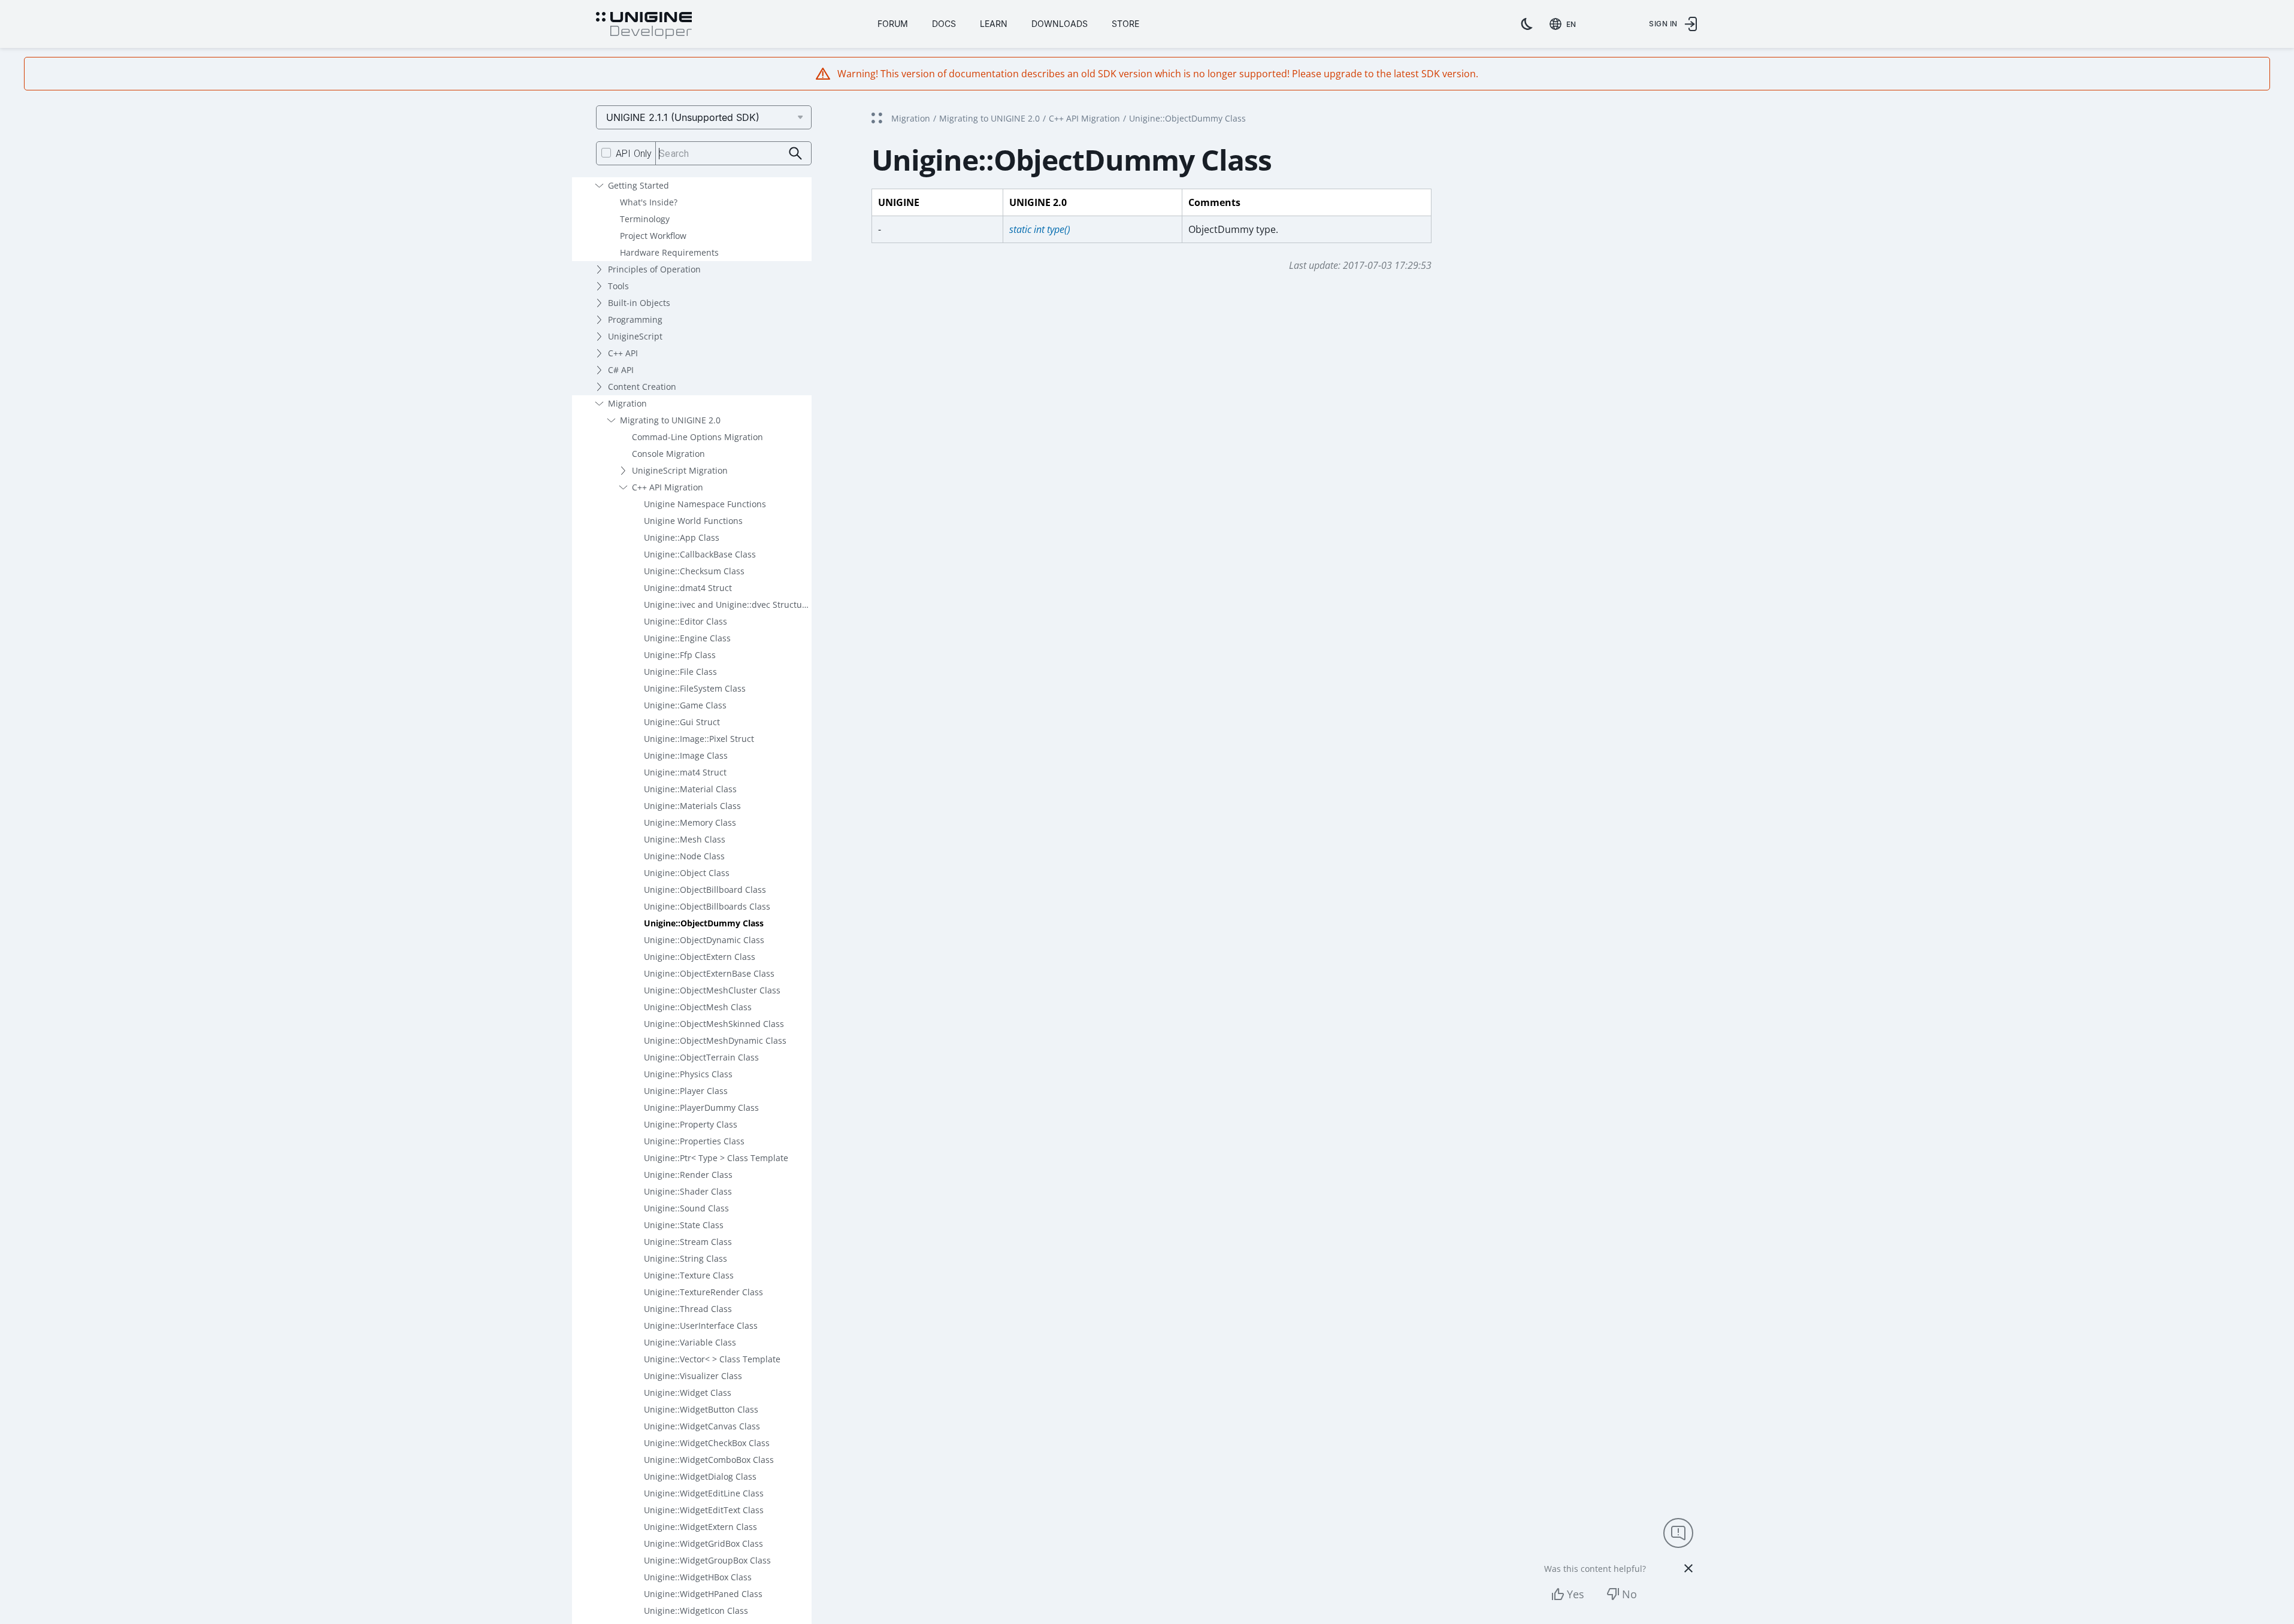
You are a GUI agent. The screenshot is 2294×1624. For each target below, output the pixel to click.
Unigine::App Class (682, 537)
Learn (994, 24)
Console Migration (668, 454)
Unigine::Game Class (685, 705)
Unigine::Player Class (686, 1091)
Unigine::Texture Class (689, 1275)
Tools (618, 286)
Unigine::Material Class (690, 789)
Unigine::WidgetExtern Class (700, 1527)
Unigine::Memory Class (690, 822)
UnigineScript (635, 336)
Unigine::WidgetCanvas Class (702, 1426)
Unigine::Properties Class (694, 1141)
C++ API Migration (668, 487)
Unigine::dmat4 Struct (688, 588)
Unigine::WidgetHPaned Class (703, 1594)
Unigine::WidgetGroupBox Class (707, 1560)
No (1629, 1594)
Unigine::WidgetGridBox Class (703, 1543)
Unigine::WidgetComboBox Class (709, 1460)
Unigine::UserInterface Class (701, 1325)
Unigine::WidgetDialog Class (700, 1476)
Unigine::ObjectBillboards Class (707, 906)
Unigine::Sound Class (686, 1208)
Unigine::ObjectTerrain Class (701, 1057)
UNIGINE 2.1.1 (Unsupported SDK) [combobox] (683, 117)
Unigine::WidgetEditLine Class (704, 1493)
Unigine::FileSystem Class (695, 688)
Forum (893, 24)
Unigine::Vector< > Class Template (712, 1359)
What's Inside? (649, 202)
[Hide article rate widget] (1688, 1568)
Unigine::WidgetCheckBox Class (707, 1443)
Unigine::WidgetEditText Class (704, 1510)
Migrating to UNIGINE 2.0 (670, 420)
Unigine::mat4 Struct (685, 772)
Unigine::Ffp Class (680, 655)
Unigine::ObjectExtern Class (700, 957)
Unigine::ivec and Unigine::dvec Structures (728, 605)
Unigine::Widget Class (688, 1393)
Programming (635, 319)
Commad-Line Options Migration (697, 437)
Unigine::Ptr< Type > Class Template (716, 1158)
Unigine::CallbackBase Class (700, 554)
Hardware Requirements (669, 252)
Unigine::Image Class (686, 755)
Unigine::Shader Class (688, 1191)
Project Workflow (653, 236)
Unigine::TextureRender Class (703, 1292)
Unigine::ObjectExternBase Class (709, 973)
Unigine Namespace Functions (705, 504)
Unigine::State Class (684, 1225)
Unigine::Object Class (687, 873)
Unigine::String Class (686, 1258)
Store (1125, 24)
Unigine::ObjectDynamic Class (704, 940)
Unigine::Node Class (684, 856)
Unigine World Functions (693, 521)
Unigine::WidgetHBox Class (698, 1577)
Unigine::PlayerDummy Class (701, 1108)
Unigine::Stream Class (688, 1242)
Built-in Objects (639, 303)
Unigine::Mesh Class (685, 839)
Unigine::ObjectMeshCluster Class (712, 990)
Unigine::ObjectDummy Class (704, 923)
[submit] (796, 154)
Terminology (645, 219)
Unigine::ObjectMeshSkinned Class (714, 1024)
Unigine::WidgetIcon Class (696, 1611)
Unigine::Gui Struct (682, 722)
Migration (627, 403)
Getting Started (638, 185)
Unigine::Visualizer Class (693, 1376)
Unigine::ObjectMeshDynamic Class (715, 1040)
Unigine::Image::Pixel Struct (699, 739)
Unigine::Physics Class (688, 1074)
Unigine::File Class (680, 672)
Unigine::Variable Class (690, 1342)
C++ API (623, 353)
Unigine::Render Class (688, 1175)
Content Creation (642, 387)
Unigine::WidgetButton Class (701, 1409)
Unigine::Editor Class (686, 621)
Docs (944, 24)
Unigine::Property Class (691, 1124)
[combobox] (1565, 24)
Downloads (1060, 24)
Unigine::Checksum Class (694, 571)
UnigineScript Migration (680, 470)
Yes (1576, 1594)
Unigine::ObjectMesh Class (698, 1007)
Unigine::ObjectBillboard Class (705, 890)
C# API (621, 370)
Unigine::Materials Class (692, 806)
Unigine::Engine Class (687, 638)
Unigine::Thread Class (688, 1309)
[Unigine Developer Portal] (644, 26)
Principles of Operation (654, 269)
